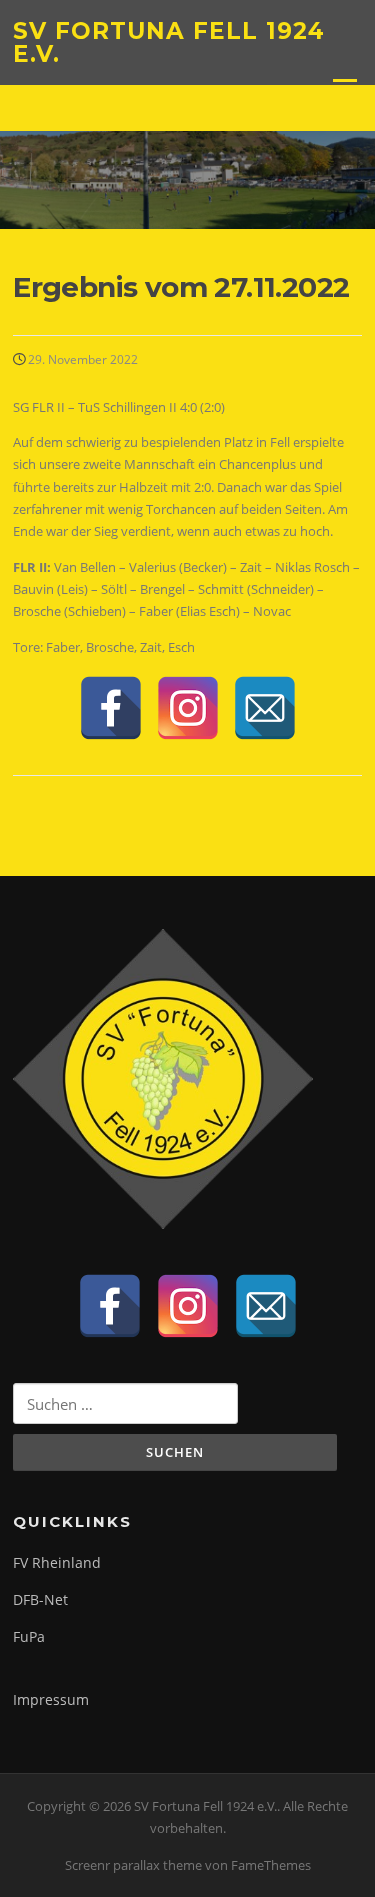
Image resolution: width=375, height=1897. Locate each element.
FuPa (29, 1636)
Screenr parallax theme (133, 1865)
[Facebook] (111, 708)
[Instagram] (188, 708)
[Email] (265, 708)
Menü (344, 88)
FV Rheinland (57, 1562)
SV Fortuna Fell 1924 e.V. (169, 42)
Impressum (51, 1699)
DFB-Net (40, 1599)
